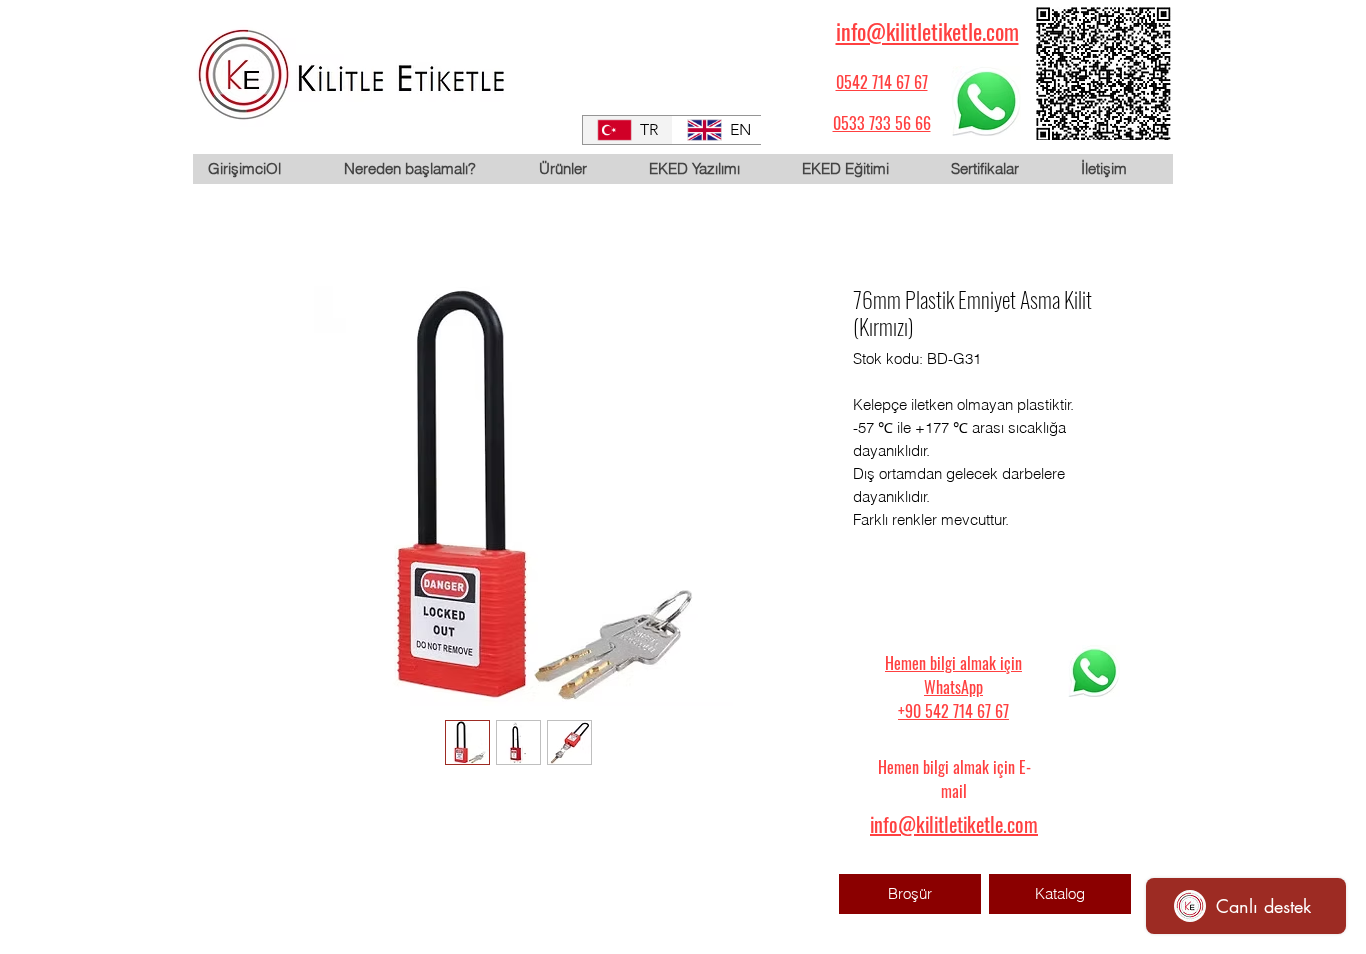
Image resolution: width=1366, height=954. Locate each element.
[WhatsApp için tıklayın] (986, 101)
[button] (578, 169)
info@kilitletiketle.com (927, 31)
